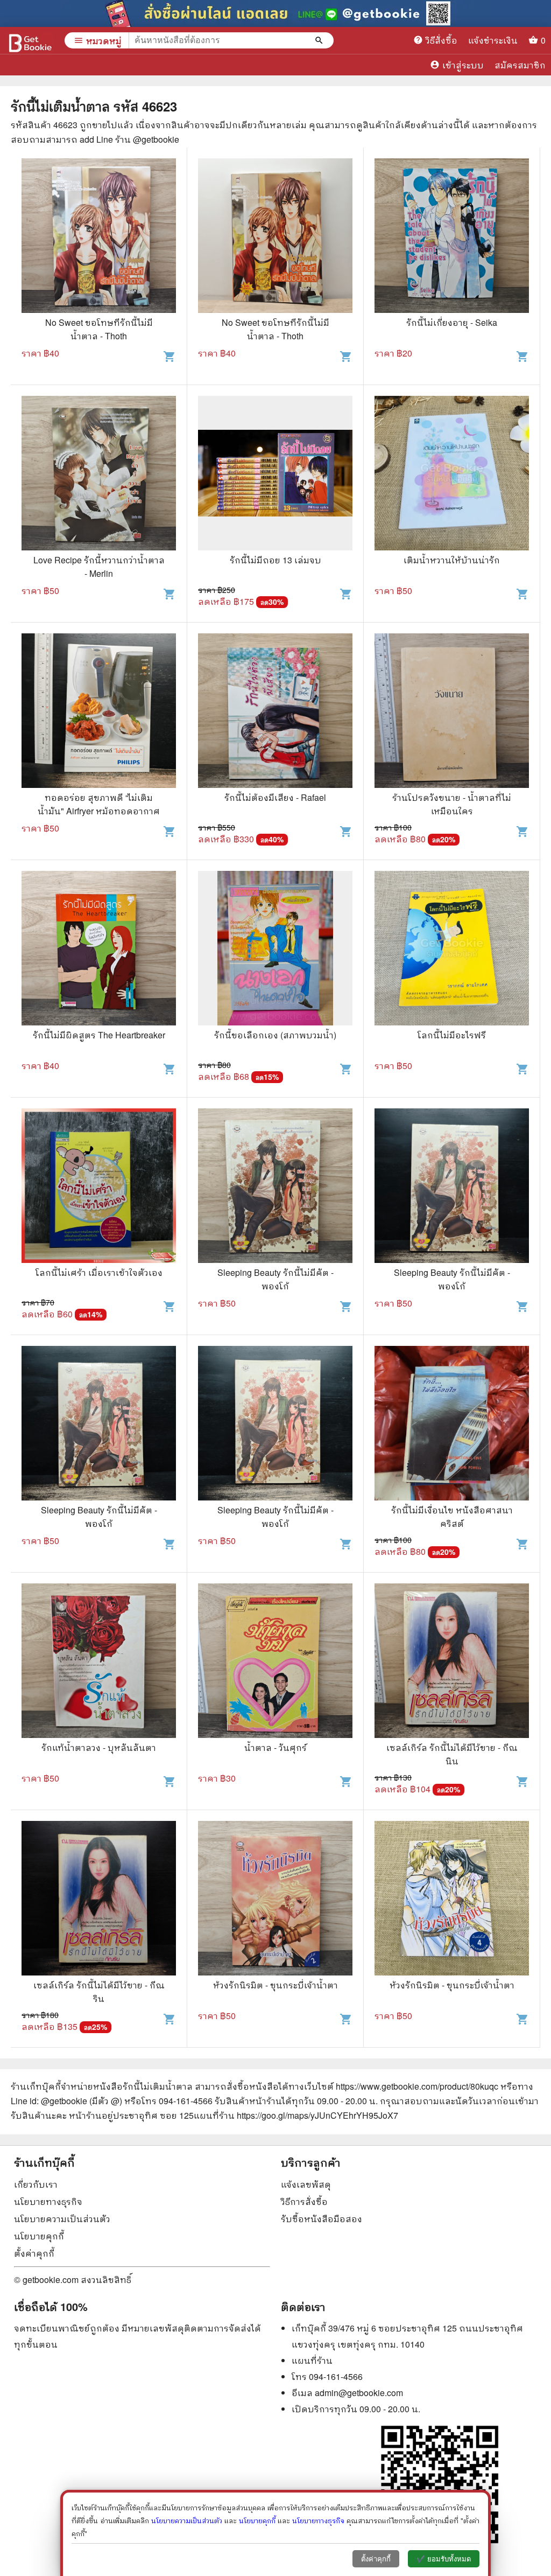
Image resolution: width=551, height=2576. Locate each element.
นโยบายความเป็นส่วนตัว (62, 2219)
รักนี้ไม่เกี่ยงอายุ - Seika (452, 322)
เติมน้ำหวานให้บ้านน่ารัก (452, 560)
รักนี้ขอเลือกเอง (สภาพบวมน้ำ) (275, 1035)
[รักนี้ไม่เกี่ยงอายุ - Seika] (452, 237)
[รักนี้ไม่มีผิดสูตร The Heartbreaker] (99, 950)
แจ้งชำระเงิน (493, 40)
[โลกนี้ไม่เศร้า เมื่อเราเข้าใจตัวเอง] (99, 1187)
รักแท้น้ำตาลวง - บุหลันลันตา (99, 1747)
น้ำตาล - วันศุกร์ (275, 1747)
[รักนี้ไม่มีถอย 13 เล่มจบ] (275, 474)
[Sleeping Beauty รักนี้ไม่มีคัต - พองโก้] (275, 1187)
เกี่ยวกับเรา (36, 2184)
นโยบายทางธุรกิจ (48, 2201)
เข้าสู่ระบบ (457, 65)
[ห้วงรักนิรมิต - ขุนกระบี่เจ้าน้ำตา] (275, 1900)
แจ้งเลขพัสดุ (306, 2184)
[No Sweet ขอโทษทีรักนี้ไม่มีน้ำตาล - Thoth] (99, 237)
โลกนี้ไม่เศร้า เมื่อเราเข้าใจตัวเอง (99, 1272)
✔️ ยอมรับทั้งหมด (444, 2559)
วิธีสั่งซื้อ (435, 40)
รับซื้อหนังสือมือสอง (322, 2219)
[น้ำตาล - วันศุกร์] (275, 1662)
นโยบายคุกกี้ (39, 2236)
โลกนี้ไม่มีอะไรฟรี (452, 1035)
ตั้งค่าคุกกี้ (34, 2253)
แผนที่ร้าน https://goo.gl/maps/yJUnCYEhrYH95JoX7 (296, 2115)
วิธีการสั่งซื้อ (304, 2201)
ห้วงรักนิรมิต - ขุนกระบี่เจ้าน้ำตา (275, 1985)
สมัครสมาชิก (520, 65)
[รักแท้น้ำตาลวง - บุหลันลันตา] (99, 1662)
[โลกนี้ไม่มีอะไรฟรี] (452, 950)
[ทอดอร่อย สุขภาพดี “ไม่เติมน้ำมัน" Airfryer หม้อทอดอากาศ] (99, 712)
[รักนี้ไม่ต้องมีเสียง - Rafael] (275, 712)
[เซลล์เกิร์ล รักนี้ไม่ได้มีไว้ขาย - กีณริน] (99, 1900)
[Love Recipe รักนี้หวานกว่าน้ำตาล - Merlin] (99, 474)
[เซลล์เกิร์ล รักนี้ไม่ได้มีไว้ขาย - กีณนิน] (452, 1662)
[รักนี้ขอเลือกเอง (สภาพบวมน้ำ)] (275, 950)
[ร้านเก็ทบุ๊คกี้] (30, 40)
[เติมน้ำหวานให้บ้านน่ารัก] (452, 474)
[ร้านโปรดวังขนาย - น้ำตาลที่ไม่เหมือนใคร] (452, 712)
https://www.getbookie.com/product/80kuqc (417, 2086)
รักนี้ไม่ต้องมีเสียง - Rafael (275, 797)
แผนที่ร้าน (312, 2360)
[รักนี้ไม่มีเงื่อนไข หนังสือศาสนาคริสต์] (452, 1425)
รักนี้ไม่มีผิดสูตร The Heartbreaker (99, 1035)
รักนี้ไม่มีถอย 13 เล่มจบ (275, 560)
